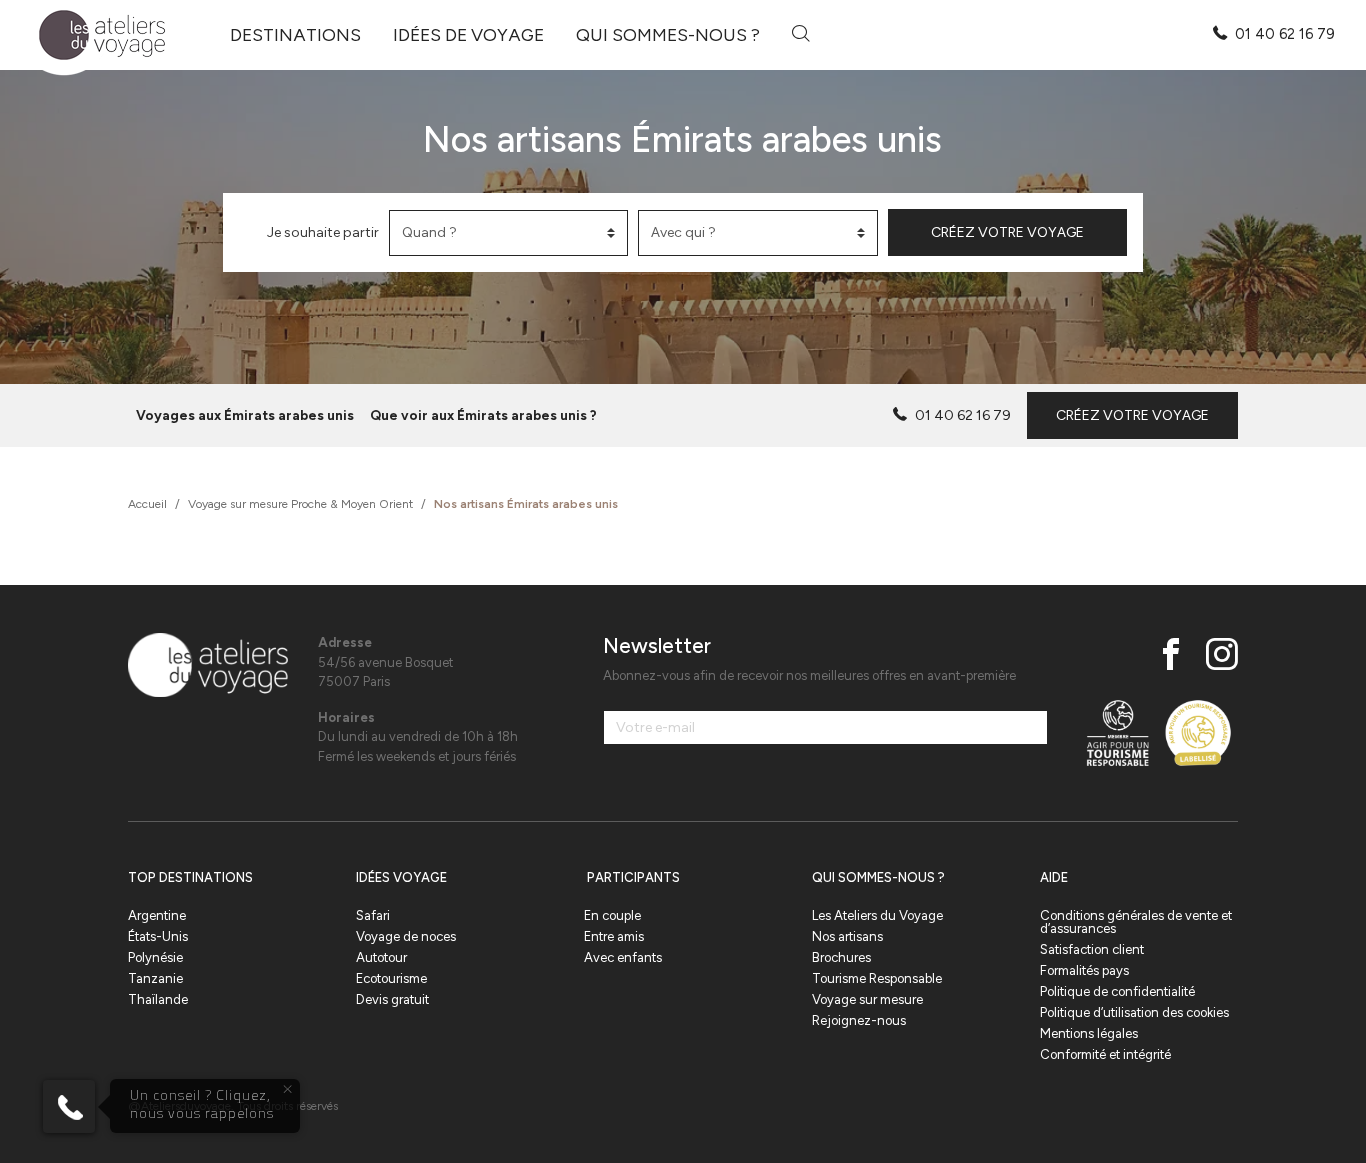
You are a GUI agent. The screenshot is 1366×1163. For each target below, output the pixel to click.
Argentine (157, 915)
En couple (612, 915)
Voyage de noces (406, 936)
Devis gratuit (392, 999)
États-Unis (158, 936)
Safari (373, 915)
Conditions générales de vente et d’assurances (1136, 922)
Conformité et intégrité (1105, 1054)
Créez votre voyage (1007, 232)
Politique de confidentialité (1117, 991)
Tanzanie (155, 978)
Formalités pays (1084, 970)
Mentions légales (1089, 1033)
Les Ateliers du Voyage (877, 915)
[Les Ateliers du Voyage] (90, 35)
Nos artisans (847, 936)
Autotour (381, 957)
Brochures (841, 957)
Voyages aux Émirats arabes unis (245, 415)
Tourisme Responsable (877, 978)
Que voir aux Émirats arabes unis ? (483, 415)
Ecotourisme (391, 978)
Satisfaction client (1092, 949)
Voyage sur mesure (867, 999)
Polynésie (155, 957)
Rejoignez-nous (859, 1020)
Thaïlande (158, 999)
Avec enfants (623, 957)
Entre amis (614, 936)
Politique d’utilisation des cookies (1134, 1012)
